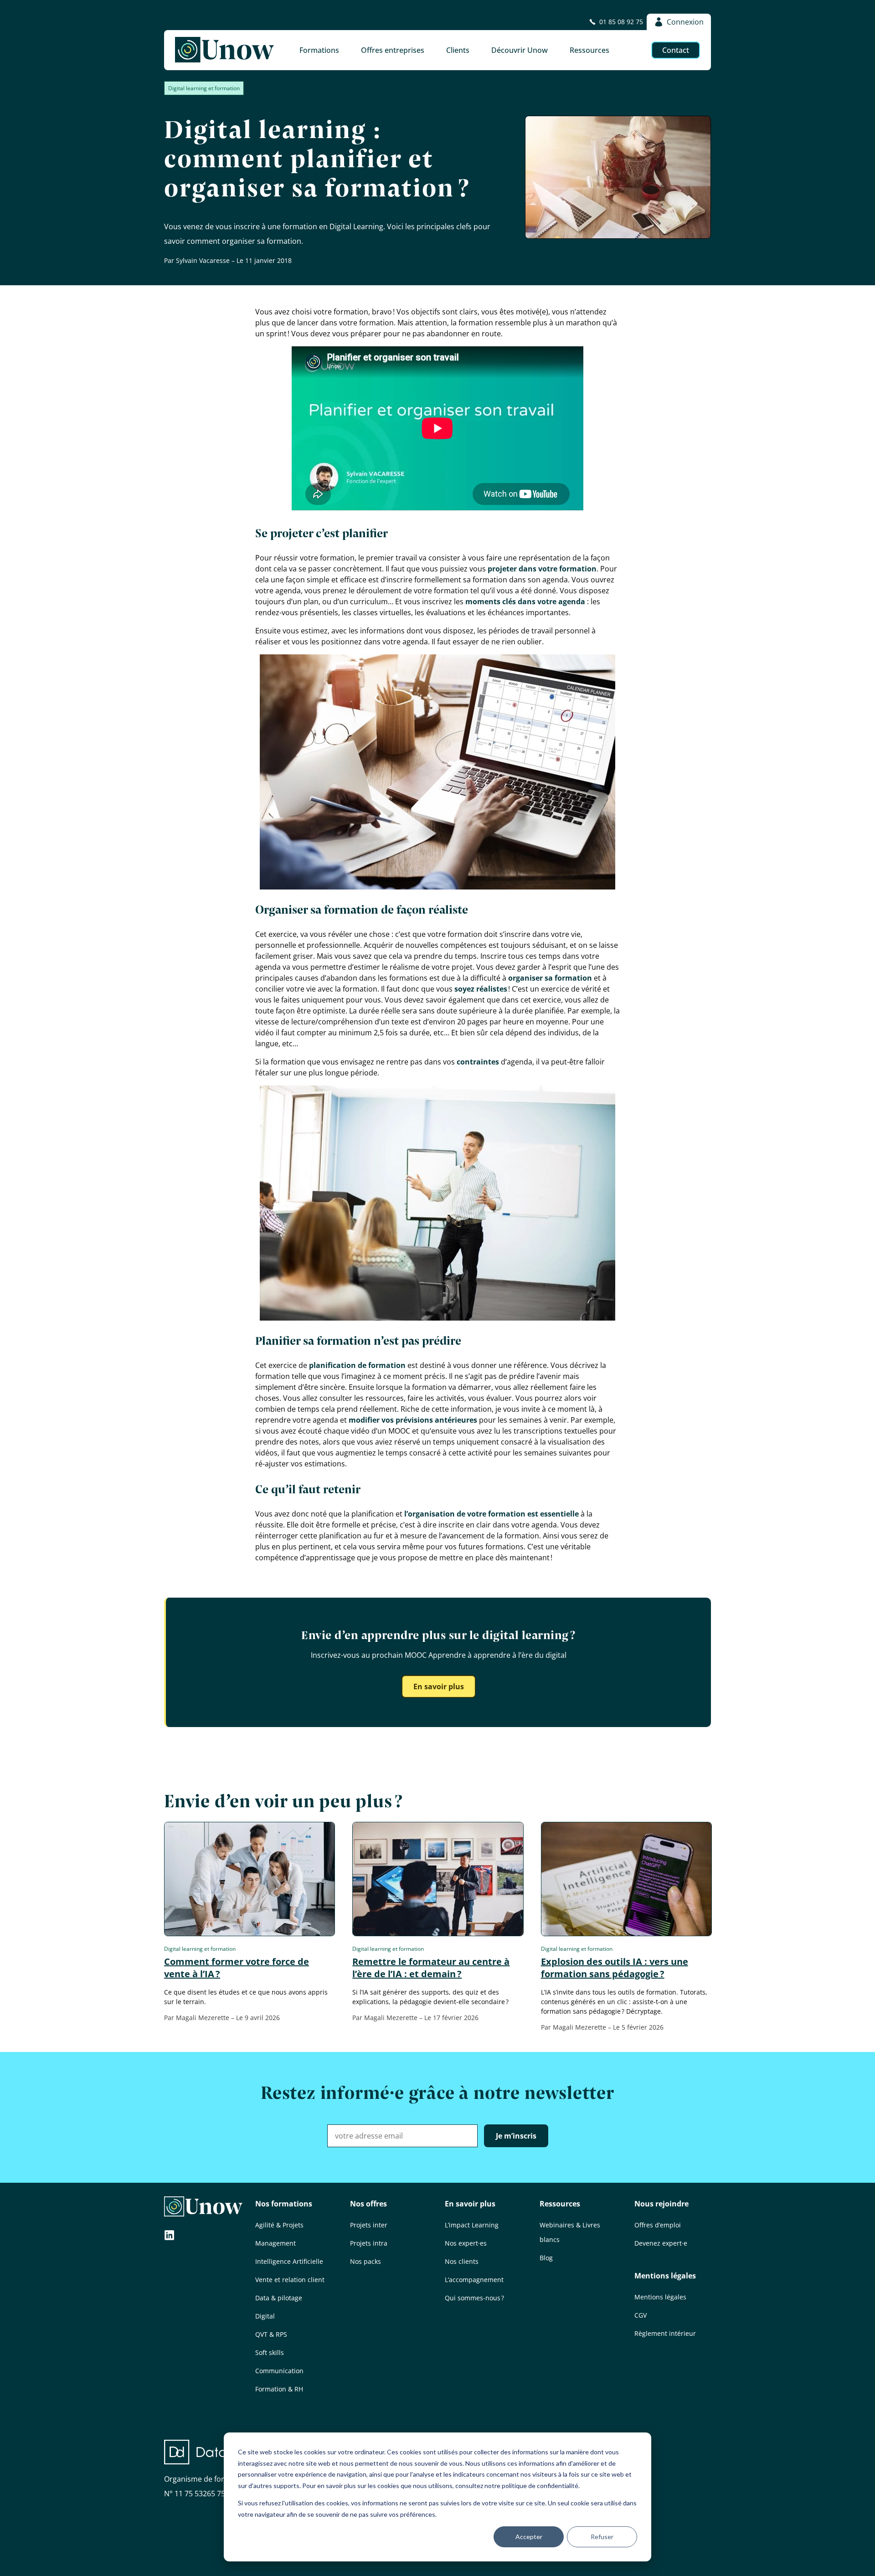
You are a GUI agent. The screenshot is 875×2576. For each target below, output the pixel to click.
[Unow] (224, 50)
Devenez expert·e (661, 2243)
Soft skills (270, 2352)
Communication (279, 2371)
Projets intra (369, 2243)
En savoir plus (439, 1686)
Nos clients (462, 2261)
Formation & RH (279, 2389)
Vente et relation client (290, 2280)
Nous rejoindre (661, 2204)
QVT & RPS (271, 2334)
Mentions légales (665, 2276)
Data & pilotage (279, 2298)
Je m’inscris (516, 2136)
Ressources (560, 2204)
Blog (546, 2258)
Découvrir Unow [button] (520, 50)
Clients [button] (458, 50)
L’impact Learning (472, 2225)
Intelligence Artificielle (289, 2261)
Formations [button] (319, 50)
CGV (641, 2315)
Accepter (529, 2537)
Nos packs (365, 2261)
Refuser (602, 2537)
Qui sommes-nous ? (474, 2298)
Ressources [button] (589, 50)
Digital (265, 2316)
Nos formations (284, 2204)
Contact (676, 50)
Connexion (685, 22)
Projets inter (369, 2225)
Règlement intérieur (665, 2333)
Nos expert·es (466, 2243)
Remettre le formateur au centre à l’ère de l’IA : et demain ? (431, 1968)
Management (275, 2243)
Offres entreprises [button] (393, 50)
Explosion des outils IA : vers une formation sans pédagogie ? (615, 1968)
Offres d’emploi (658, 2225)
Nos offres (368, 2204)
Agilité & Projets (279, 2225)
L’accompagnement (474, 2280)
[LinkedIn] (170, 2236)
